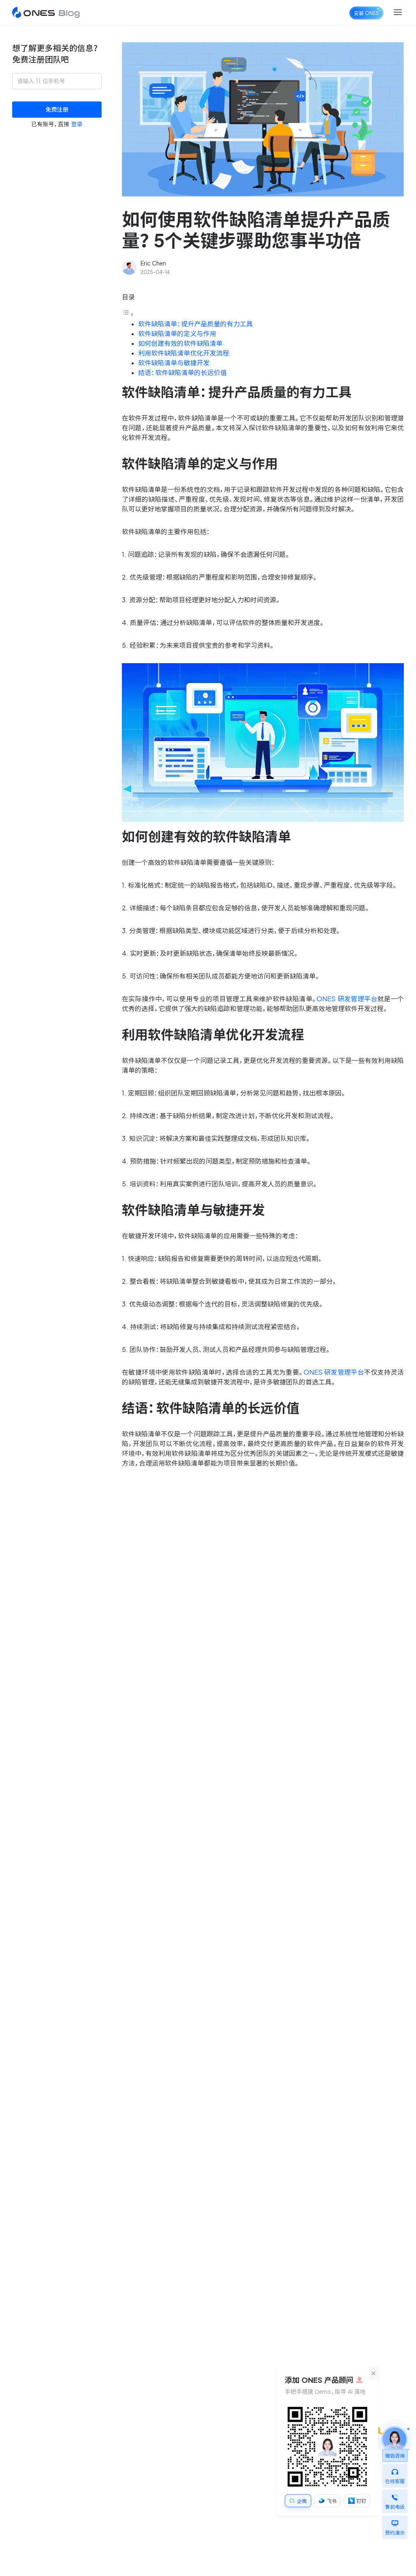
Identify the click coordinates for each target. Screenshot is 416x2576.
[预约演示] (395, 2521)
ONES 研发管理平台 (347, 999)
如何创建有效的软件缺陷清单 (180, 343)
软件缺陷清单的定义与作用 (177, 334)
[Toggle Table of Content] (128, 314)
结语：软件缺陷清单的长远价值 (182, 373)
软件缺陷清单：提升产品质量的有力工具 (195, 324)
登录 (77, 124)
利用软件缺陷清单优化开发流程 (184, 353)
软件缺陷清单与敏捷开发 (174, 363)
